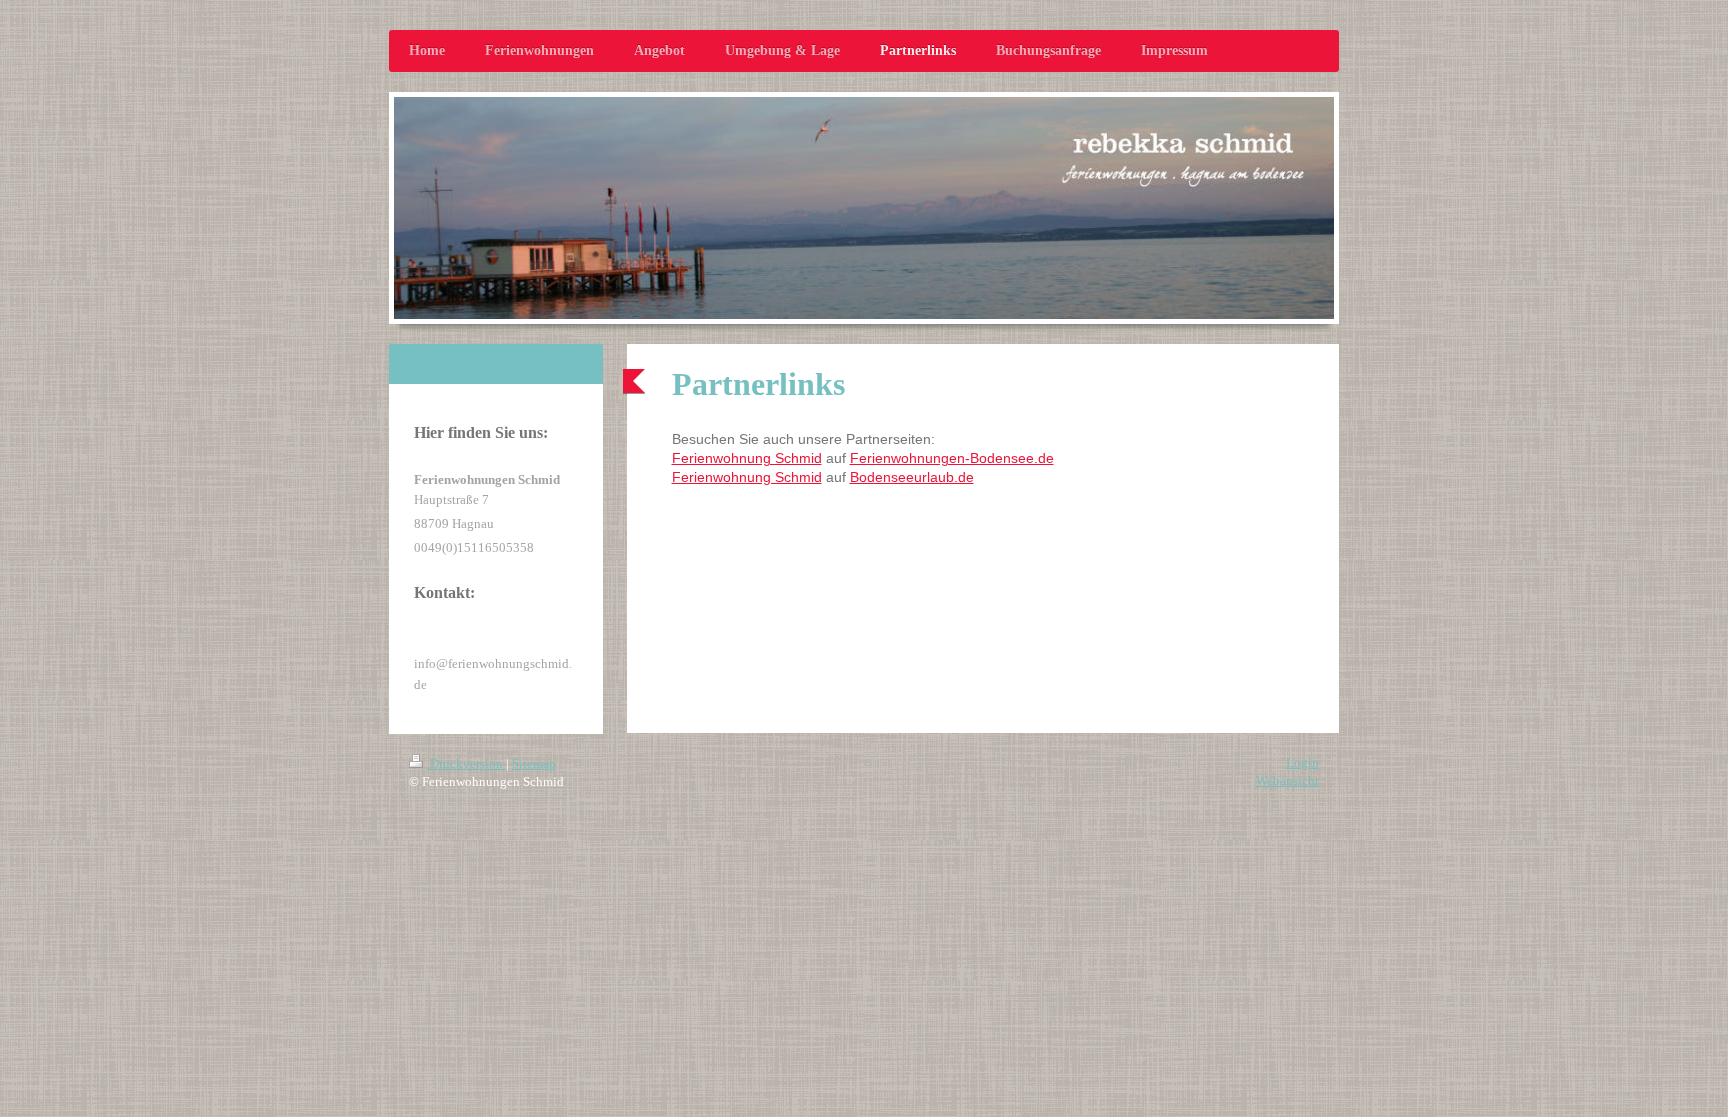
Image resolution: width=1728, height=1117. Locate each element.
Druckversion (466, 763)
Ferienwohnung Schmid (747, 458)
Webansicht (1287, 780)
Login (1302, 762)
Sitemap (534, 763)
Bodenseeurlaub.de (912, 477)
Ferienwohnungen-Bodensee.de (952, 458)
